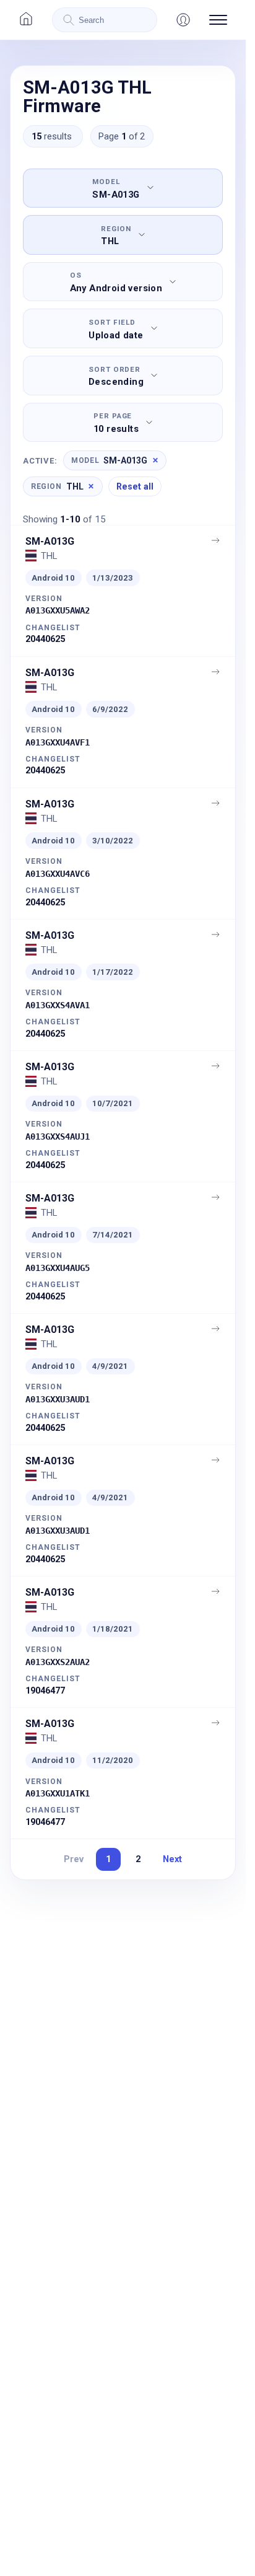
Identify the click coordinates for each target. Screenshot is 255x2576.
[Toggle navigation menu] (218, 20)
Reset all (135, 486)
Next (172, 1859)
